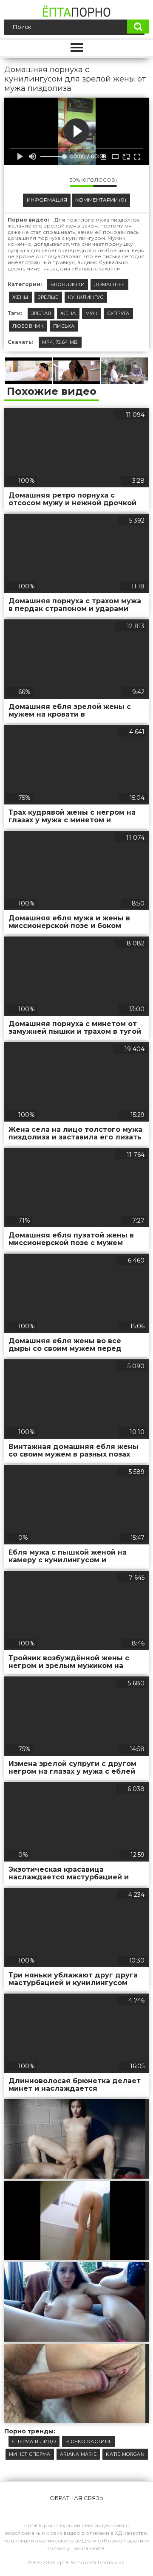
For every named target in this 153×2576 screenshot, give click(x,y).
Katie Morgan (125, 2454)
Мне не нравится (57, 182)
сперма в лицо (34, 2441)
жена (68, 313)
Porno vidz (111, 2562)
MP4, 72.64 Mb (60, 342)
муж (92, 313)
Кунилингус (86, 297)
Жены (20, 297)
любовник (28, 326)
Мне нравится (38, 182)
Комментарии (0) (101, 200)
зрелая (41, 313)
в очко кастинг (88, 2441)
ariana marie (78, 2454)
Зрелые (48, 297)
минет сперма (30, 2454)
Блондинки (68, 284)
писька (64, 326)
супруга (118, 313)
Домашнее (109, 284)
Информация (47, 200)
